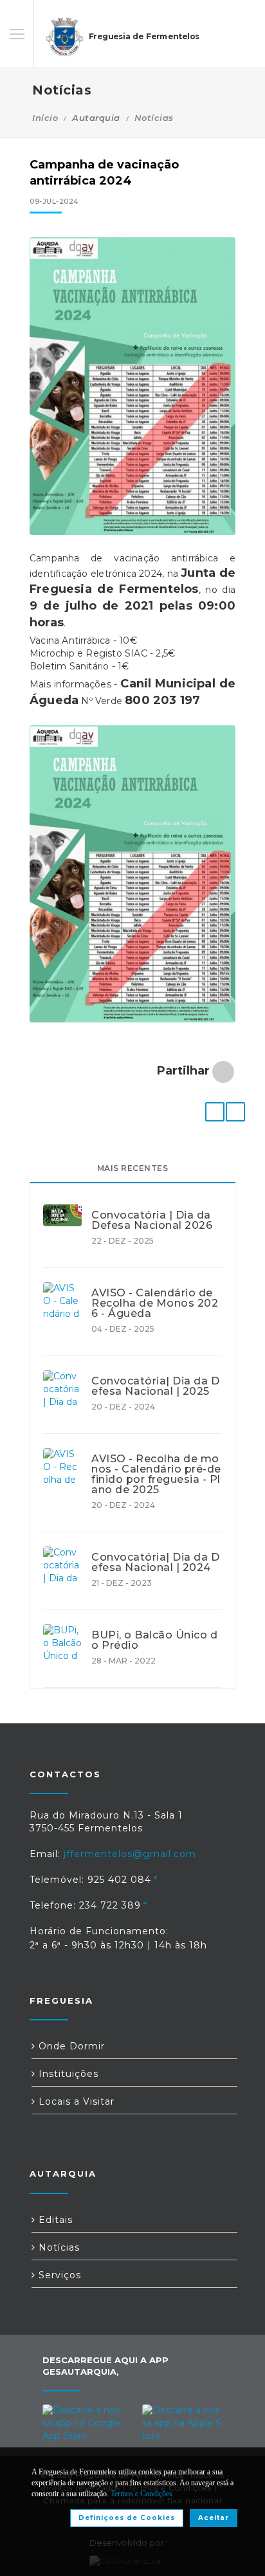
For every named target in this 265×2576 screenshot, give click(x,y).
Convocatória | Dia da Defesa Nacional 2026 (152, 1220)
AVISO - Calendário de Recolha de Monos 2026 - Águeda (155, 1303)
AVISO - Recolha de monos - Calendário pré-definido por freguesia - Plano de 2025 (156, 1474)
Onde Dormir (70, 2046)
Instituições (67, 2074)
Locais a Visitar (75, 2101)
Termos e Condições (142, 2494)
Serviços (58, 2275)
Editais (54, 2220)
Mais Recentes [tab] (133, 1168)
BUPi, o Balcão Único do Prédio (154, 1640)
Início (45, 118)
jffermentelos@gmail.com (130, 1854)
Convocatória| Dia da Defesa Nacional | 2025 (155, 1386)
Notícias (154, 118)
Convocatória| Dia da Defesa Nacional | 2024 (155, 1563)
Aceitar (214, 2518)
